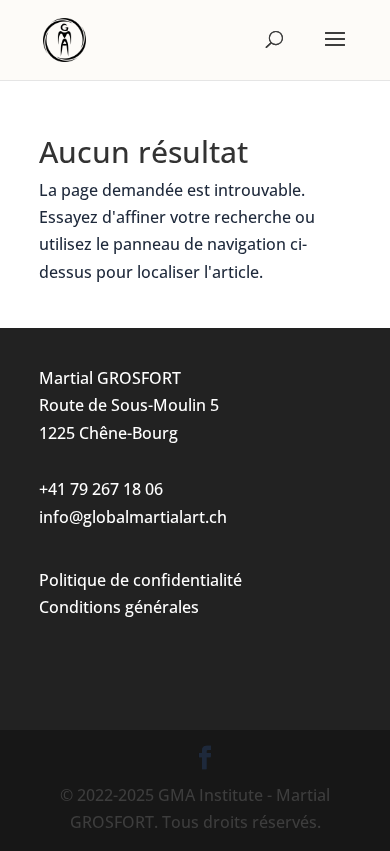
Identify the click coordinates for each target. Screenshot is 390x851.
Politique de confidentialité (140, 580)
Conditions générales (119, 607)
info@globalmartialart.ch (133, 517)
